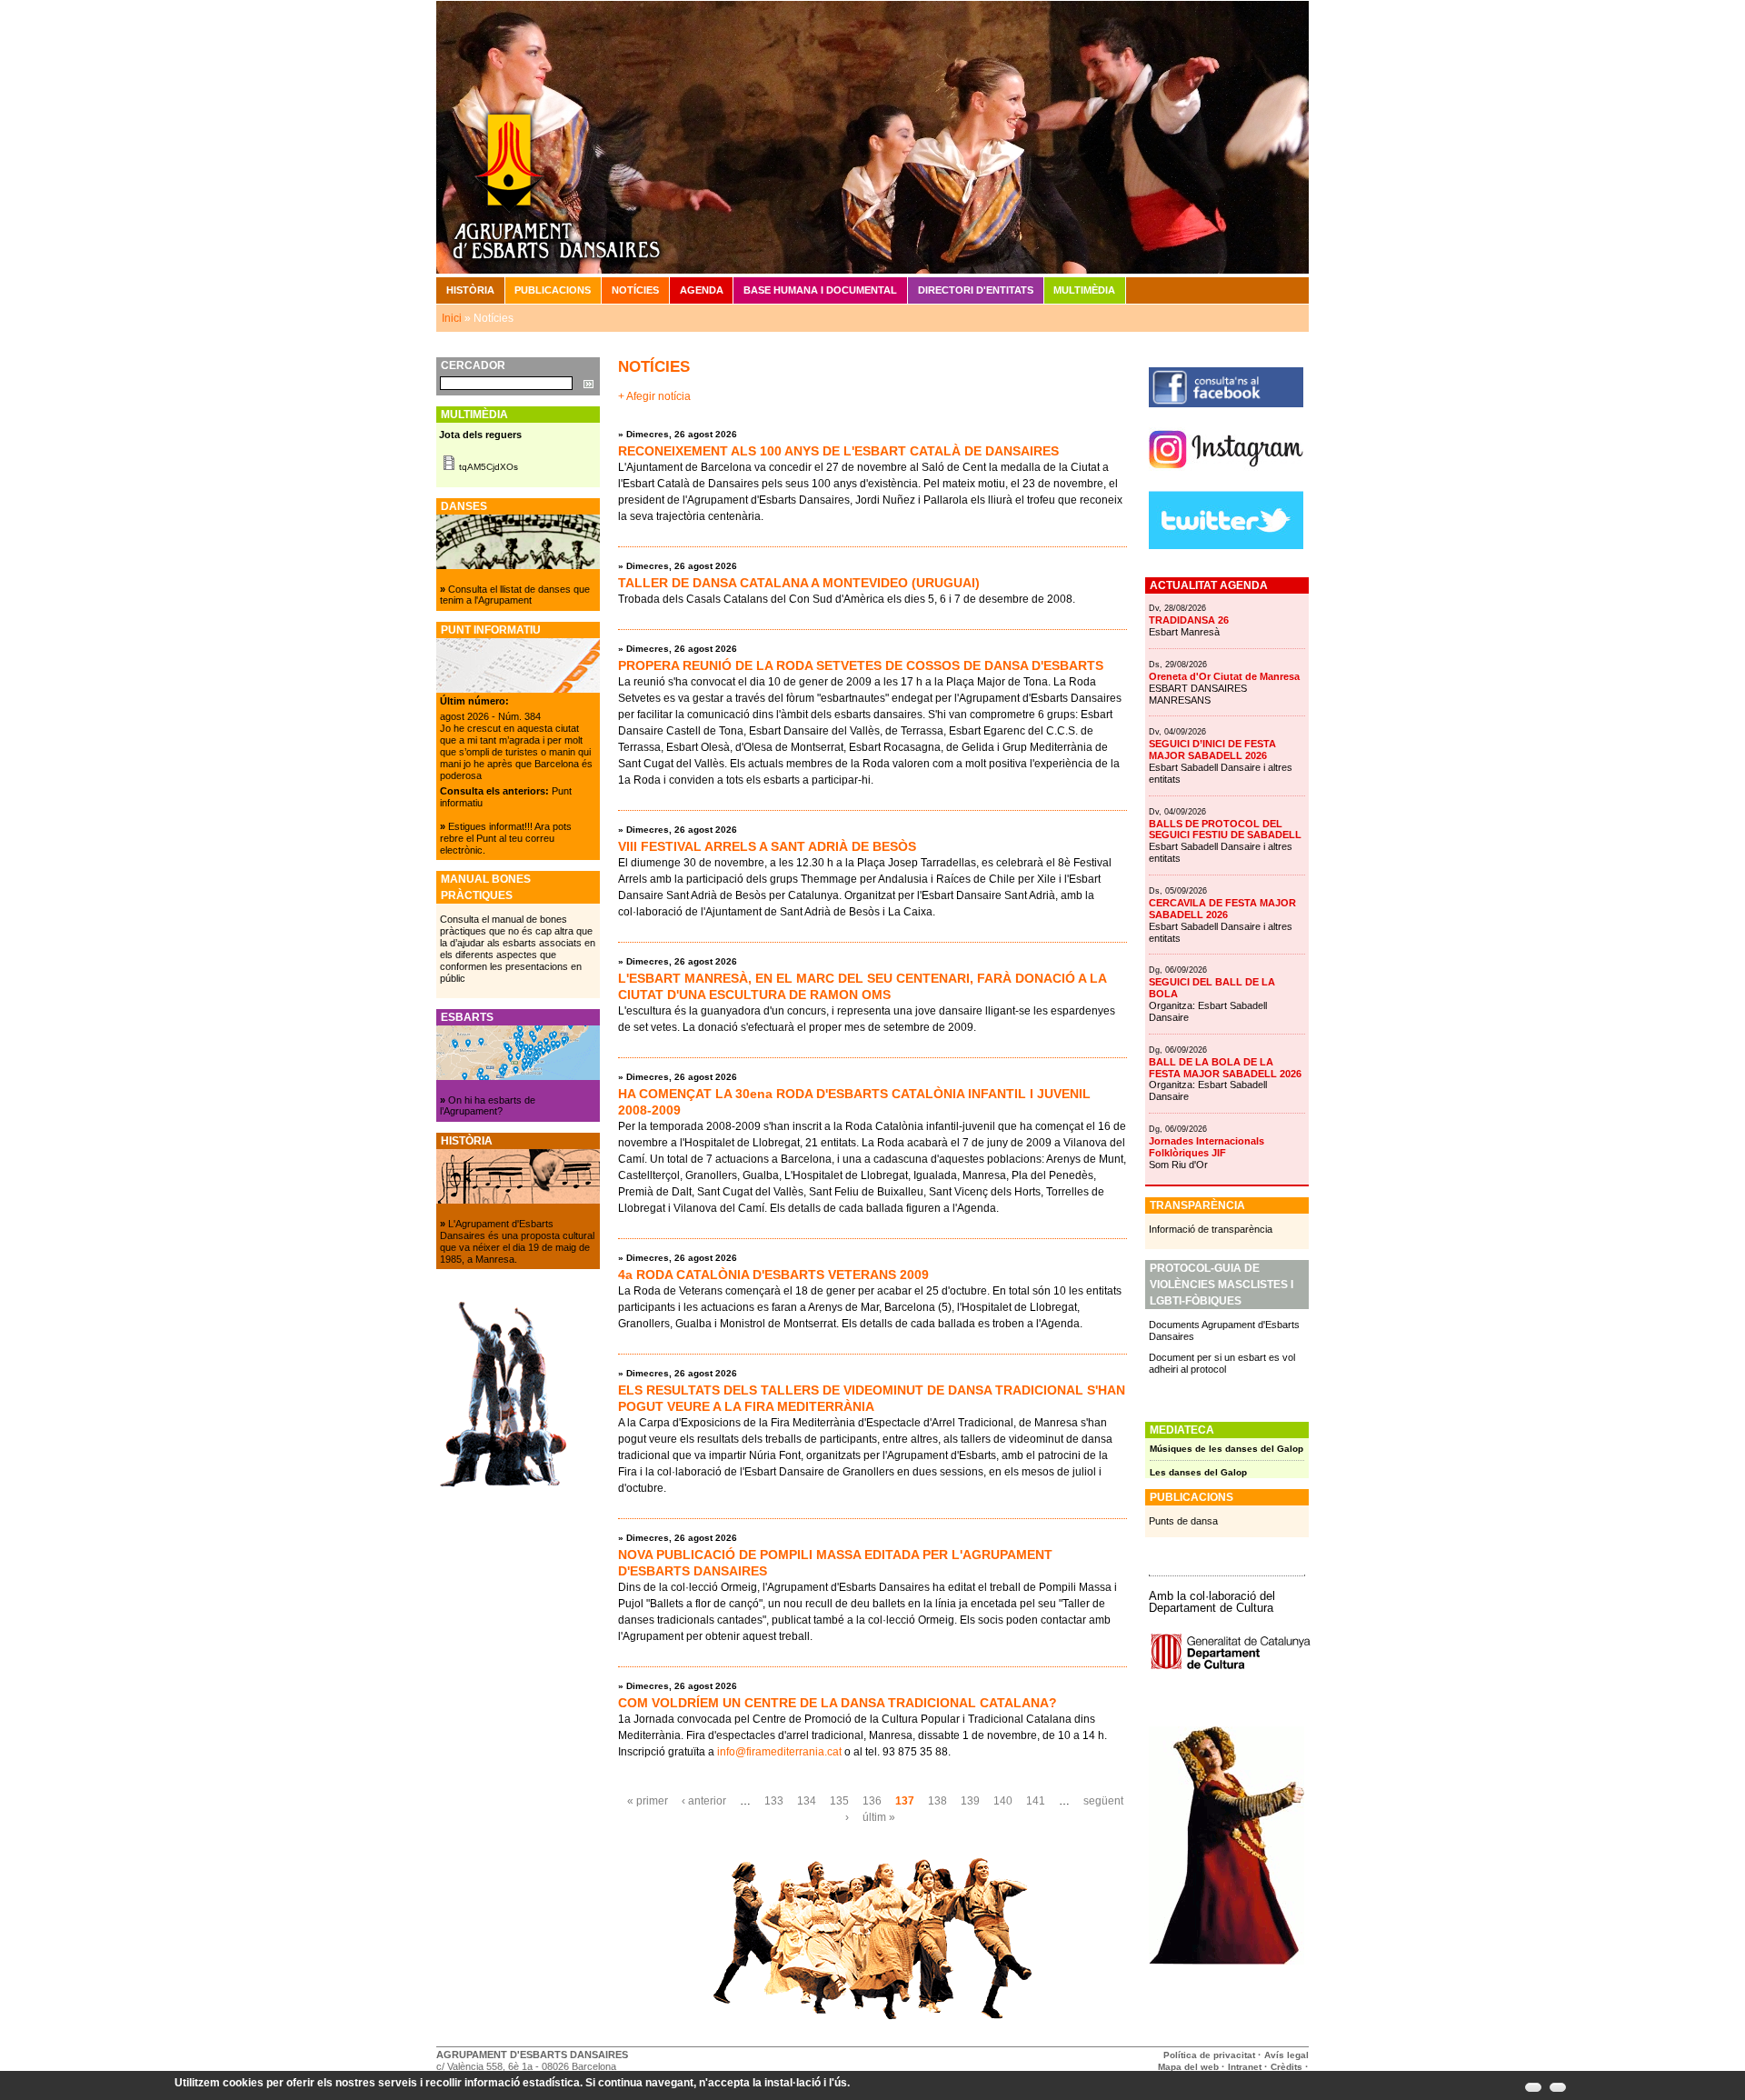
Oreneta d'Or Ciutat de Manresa (1224, 676)
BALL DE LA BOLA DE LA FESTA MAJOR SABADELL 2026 (1225, 1068)
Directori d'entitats (976, 290)
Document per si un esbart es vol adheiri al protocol (1222, 1363)
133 (774, 1801)
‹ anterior (704, 1801)
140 (1003, 1801)
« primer (648, 1801)
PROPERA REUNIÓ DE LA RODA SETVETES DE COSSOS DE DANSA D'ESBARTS (861, 665)
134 (807, 1801)
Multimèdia (1084, 290)
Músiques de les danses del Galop (1226, 1449)
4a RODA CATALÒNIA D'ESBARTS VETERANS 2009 (773, 1275)
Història (470, 290)
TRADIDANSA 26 (1189, 620)
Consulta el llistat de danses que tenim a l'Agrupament (515, 595)
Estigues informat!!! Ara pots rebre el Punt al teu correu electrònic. (506, 838)
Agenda (702, 290)
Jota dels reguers (480, 435)
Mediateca (1182, 1430)
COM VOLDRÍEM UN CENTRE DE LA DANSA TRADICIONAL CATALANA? (838, 1703)
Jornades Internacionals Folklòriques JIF (1207, 1147)
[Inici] (872, 136)
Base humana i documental (820, 290)
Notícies (635, 290)
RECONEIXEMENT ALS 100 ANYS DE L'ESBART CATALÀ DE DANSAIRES (838, 451)
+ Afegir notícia (654, 396)
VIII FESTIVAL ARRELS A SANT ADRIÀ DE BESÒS (767, 846)
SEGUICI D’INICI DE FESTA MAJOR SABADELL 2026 (1212, 750)
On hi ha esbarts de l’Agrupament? (488, 1106)
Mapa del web (1188, 2067)
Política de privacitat (1209, 2055)
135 (839, 1801)
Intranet (1245, 2067)
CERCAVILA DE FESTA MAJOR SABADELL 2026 (1222, 909)
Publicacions (553, 290)
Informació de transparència (1211, 1229)
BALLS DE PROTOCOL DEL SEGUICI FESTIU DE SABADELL (1225, 830)
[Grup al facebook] (1226, 404)
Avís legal (1286, 2055)
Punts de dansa (1183, 1521)
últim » (879, 1817)
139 (970, 1801)
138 (937, 1801)
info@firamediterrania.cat (779, 1752)
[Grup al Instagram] (1226, 475)
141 (1036, 1801)
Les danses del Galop (1198, 1472)
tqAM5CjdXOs (489, 467)
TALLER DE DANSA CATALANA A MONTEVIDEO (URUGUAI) (799, 583)
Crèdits (1288, 2067)
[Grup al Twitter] (1226, 545)
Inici (452, 318)
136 (872, 1801)
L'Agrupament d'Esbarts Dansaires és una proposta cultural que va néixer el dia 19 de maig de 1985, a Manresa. (517, 1241)
